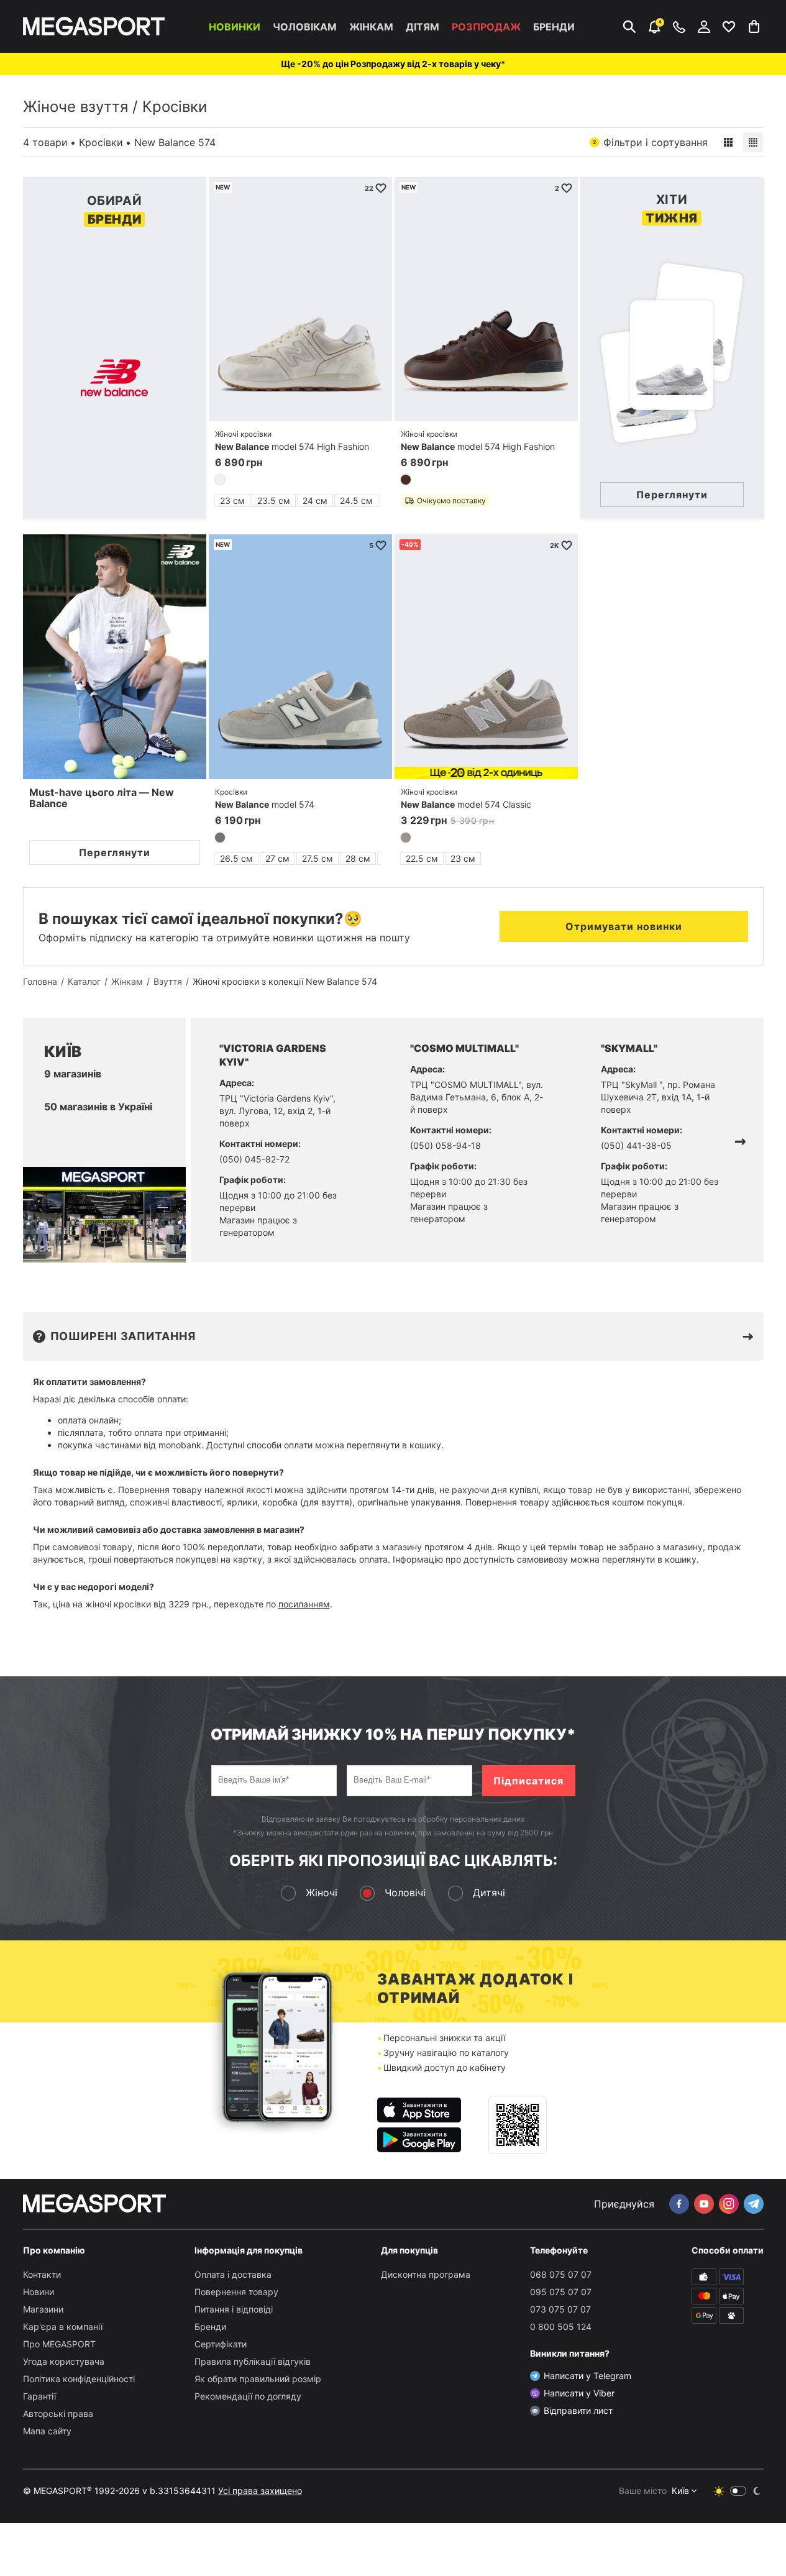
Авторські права (58, 2414)
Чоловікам (305, 27)
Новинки (235, 27)
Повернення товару (236, 2292)
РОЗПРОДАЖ (486, 27)
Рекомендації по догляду (248, 2396)
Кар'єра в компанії (63, 2327)
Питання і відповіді (234, 2309)
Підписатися (528, 1781)
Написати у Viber (579, 2393)
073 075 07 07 (560, 2309)
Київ (680, 2491)
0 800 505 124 (561, 2327)
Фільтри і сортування (650, 142)
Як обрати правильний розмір (258, 2379)
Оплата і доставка (233, 2274)
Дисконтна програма (426, 2274)
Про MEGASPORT (59, 2344)
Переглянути (115, 852)
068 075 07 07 (561, 2274)
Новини (39, 2292)
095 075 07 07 (561, 2292)
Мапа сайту (47, 2431)
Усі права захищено (260, 2491)
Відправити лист (578, 2410)
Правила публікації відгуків (253, 2361)
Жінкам (371, 27)
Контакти (42, 2274)
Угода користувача (64, 2361)
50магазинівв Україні (98, 1107)
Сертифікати (221, 2344)
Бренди (554, 27)
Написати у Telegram (587, 2376)
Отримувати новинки (624, 926)
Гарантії (39, 2396)
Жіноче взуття (75, 107)
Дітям (423, 27)
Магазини (43, 2309)
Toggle (738, 2491)
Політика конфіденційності (79, 2379)
